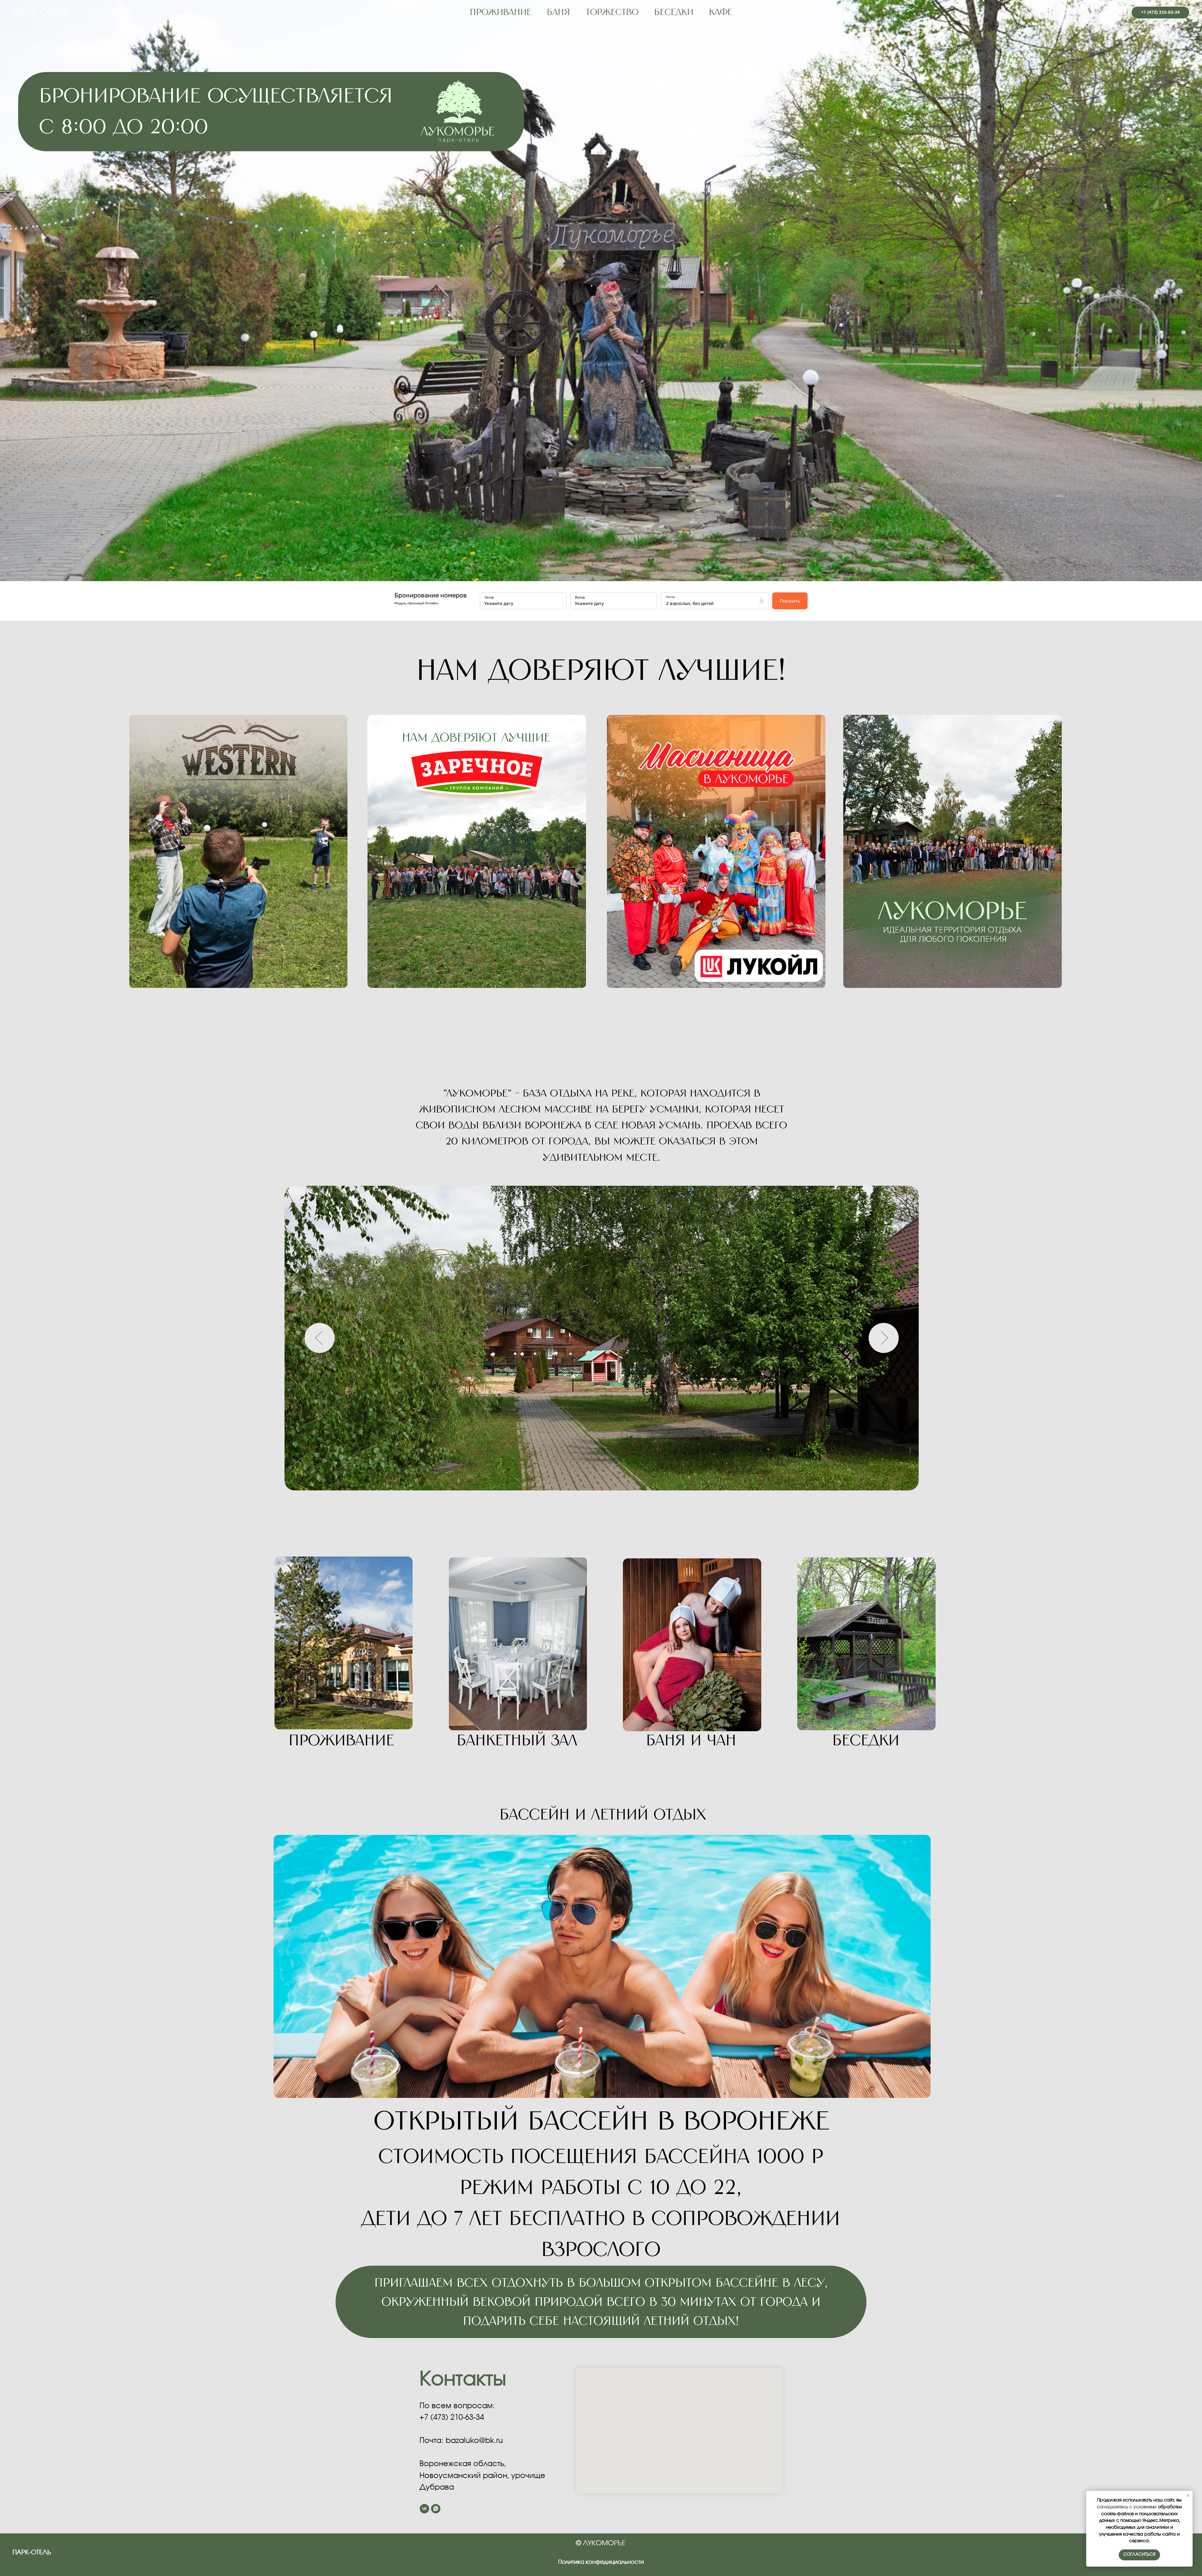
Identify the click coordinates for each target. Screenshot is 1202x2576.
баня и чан (691, 1741)
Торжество (612, 13)
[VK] (1116, 13)
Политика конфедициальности (601, 2562)
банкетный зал (517, 1741)
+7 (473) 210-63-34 (452, 2418)
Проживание (341, 1741)
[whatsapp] (436, 2509)
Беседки (674, 13)
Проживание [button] (501, 13)
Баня (558, 13)
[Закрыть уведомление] (1188, 2496)
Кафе (721, 13)
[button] (953, 851)
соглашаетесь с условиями (1127, 2507)
